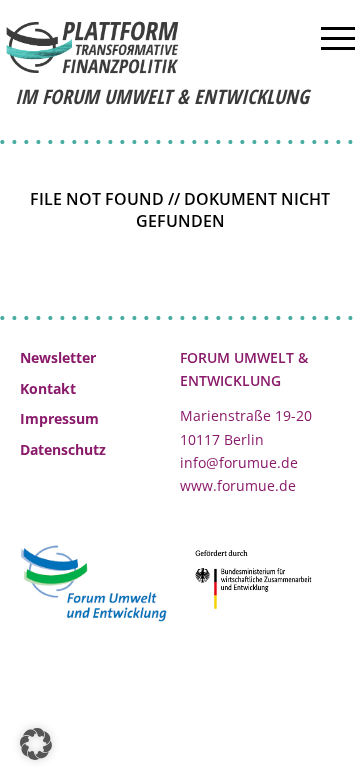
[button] (36, 744)
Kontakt (48, 388)
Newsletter (58, 357)
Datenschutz (63, 449)
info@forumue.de (239, 462)
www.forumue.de (238, 485)
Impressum (59, 418)
